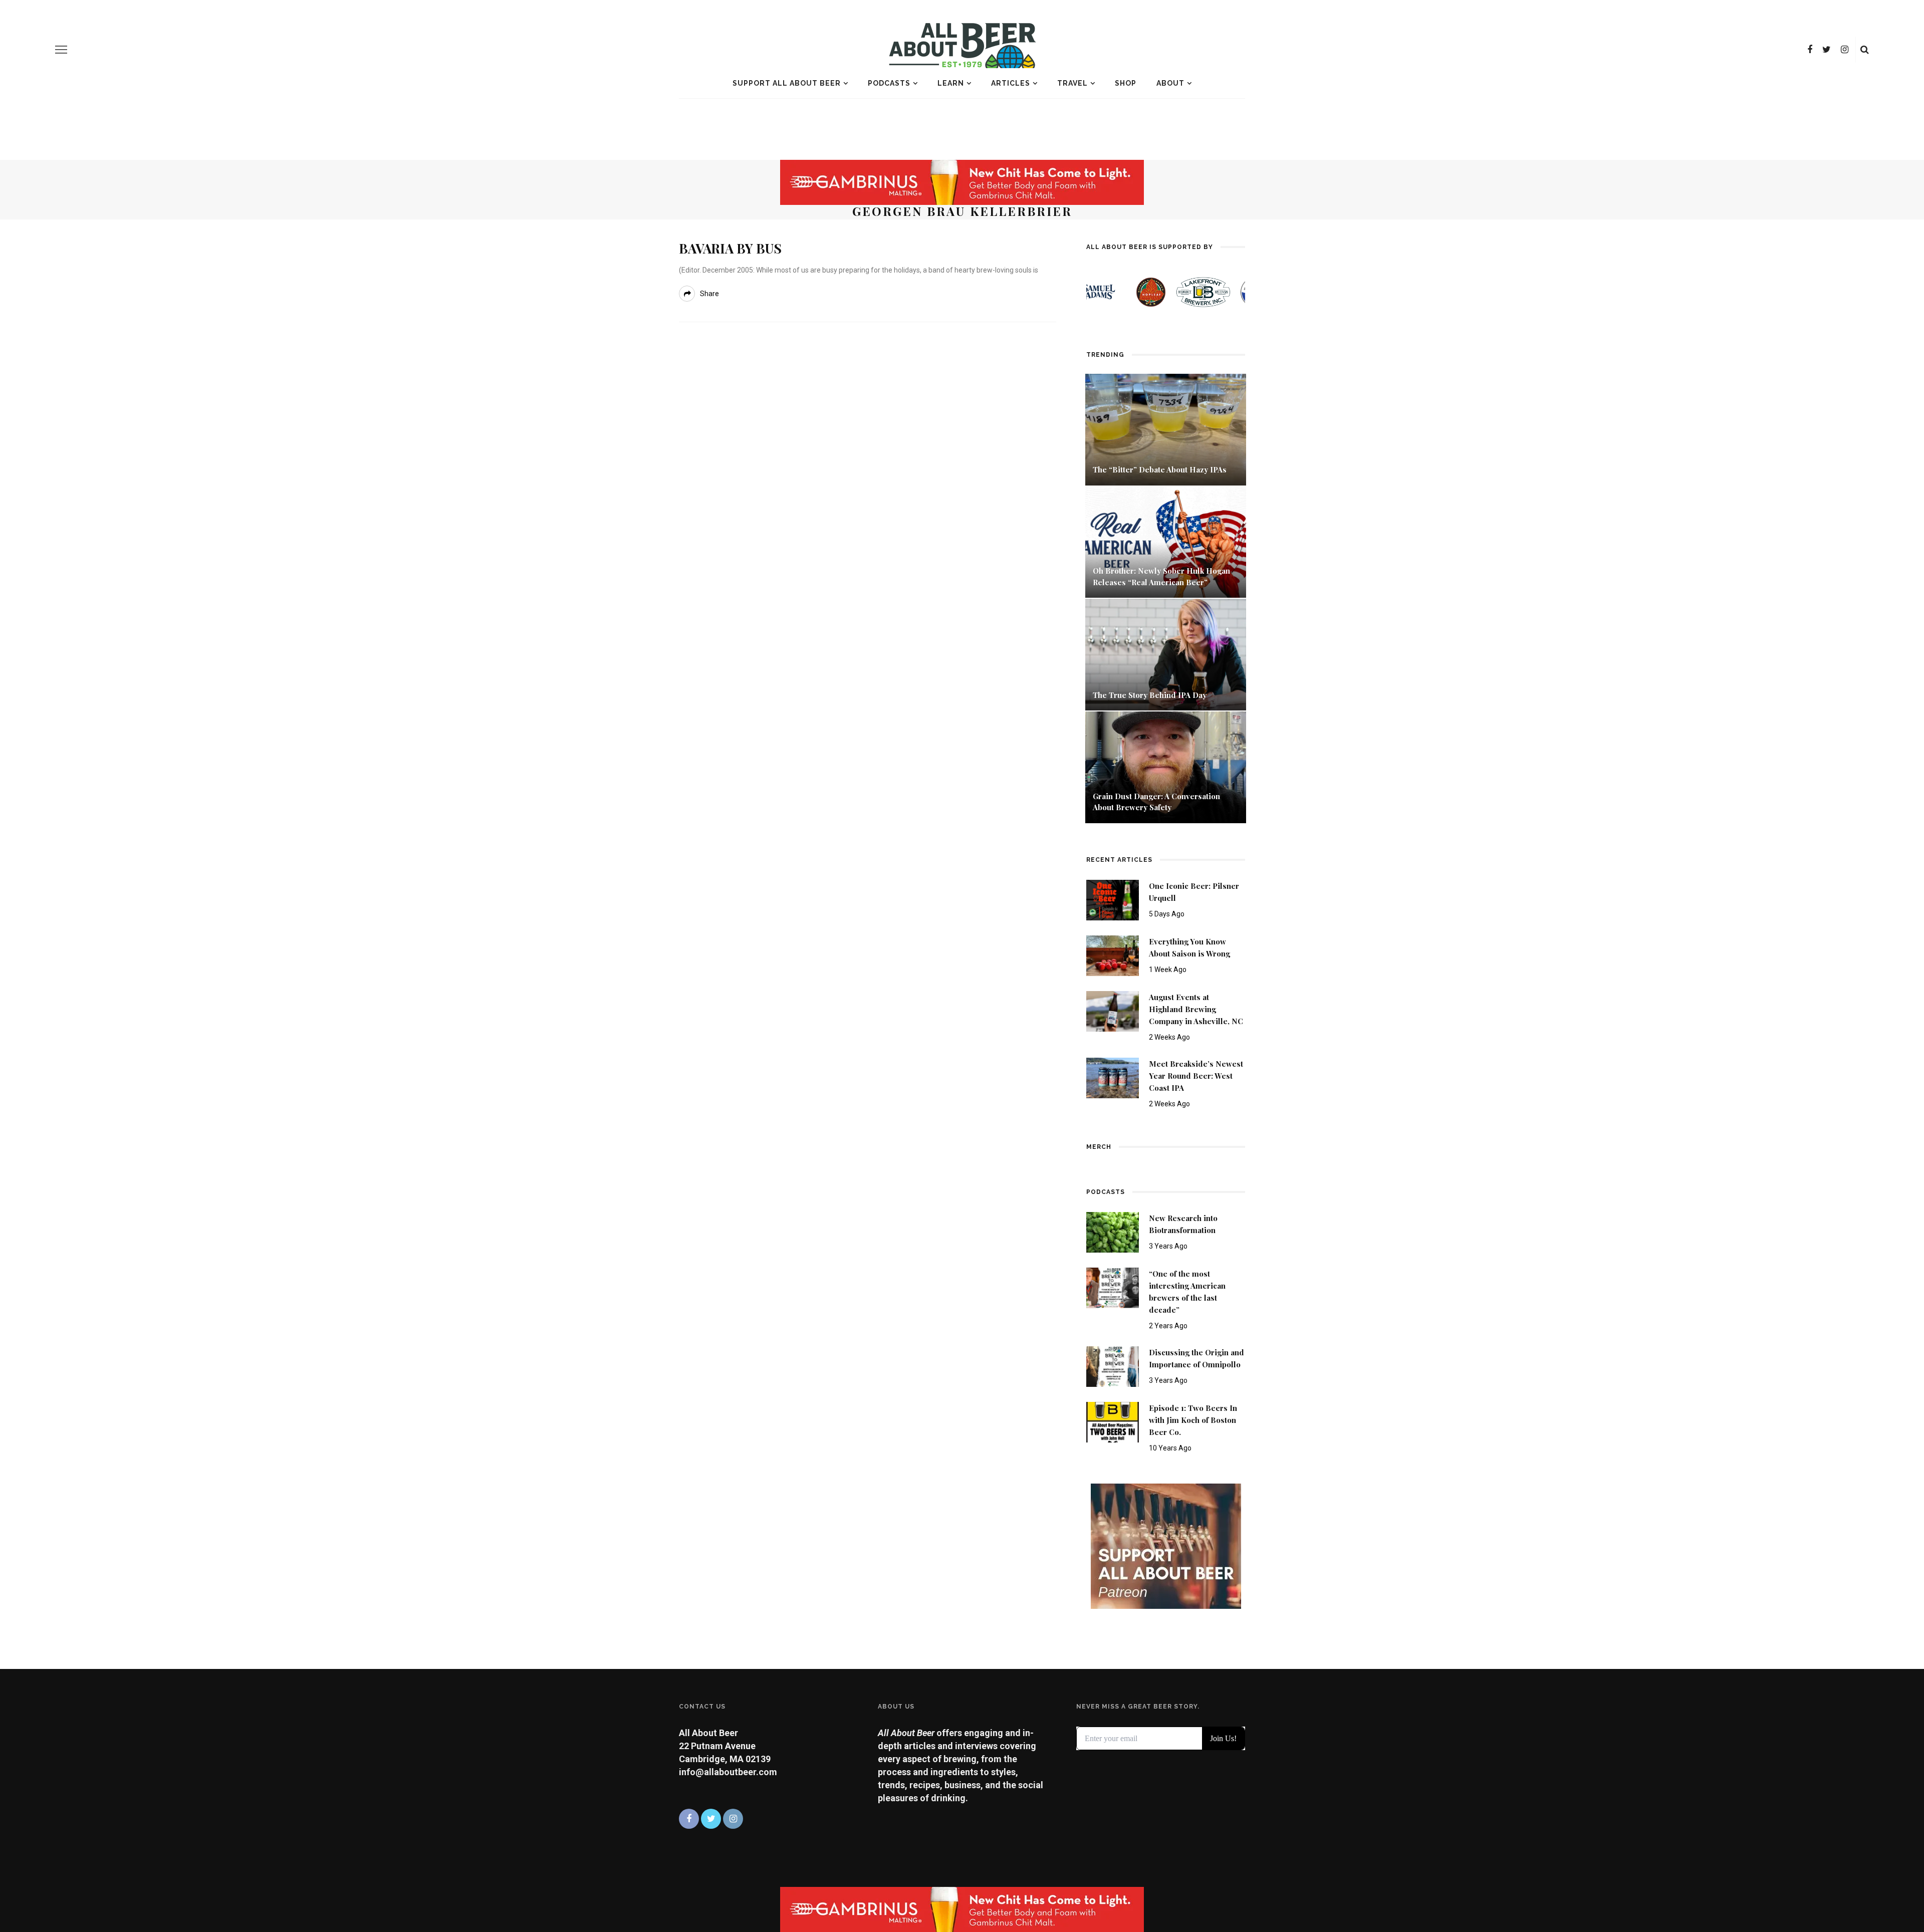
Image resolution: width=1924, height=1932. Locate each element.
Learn (951, 83)
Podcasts (889, 83)
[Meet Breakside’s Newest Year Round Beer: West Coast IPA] (1113, 1077)
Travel (1072, 83)
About (1170, 83)
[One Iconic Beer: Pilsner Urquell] (1113, 899)
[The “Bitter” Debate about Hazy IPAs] (1166, 429)
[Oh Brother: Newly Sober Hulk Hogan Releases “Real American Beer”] (1166, 541)
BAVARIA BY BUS (730, 248)
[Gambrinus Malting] (962, 182)
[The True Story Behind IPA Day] (1166, 654)
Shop (1126, 83)
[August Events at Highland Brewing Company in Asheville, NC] (1113, 1010)
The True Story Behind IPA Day (1150, 695)
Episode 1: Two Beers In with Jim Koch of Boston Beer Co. (1193, 1420)
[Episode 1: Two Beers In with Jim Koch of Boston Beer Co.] (1113, 1422)
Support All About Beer (787, 83)
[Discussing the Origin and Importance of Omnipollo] (1113, 1366)
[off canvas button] (61, 50)
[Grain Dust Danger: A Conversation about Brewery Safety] (1166, 766)
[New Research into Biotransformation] (1113, 1231)
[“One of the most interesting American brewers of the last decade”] (1113, 1287)
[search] (1865, 50)
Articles (1011, 83)
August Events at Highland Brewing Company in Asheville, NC (1196, 1009)
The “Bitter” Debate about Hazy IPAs (1160, 469)
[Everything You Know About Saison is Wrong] (1113, 955)
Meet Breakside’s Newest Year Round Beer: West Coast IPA (1196, 1076)
